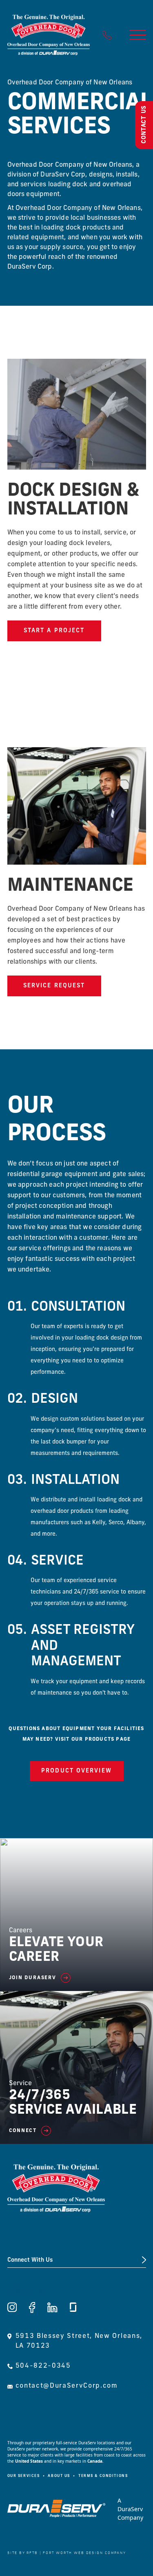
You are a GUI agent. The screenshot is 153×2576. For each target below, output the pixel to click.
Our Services (24, 2476)
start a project (54, 631)
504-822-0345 (43, 2366)
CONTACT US (144, 124)
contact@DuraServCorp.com (67, 2386)
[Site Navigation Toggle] (138, 35)
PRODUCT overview (76, 1771)
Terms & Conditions (103, 2476)
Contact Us (27, 2291)
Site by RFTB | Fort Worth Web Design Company (67, 2553)
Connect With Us (30, 2260)
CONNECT (23, 2131)
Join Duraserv (33, 1978)
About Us (59, 2476)
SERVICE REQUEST (54, 986)
